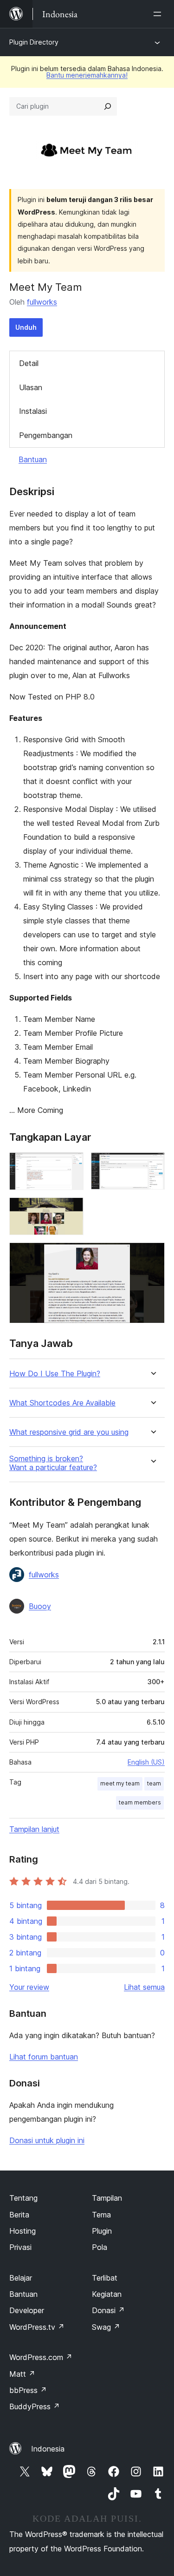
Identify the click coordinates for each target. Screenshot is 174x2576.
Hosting (23, 2231)
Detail (29, 363)
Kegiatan (107, 2294)
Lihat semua (144, 1987)
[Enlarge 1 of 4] (71, 1165)
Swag (106, 2327)
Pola (100, 2247)
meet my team (120, 1783)
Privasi (20, 2247)
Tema (101, 2215)
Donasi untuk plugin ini (47, 2140)
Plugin (102, 2231)
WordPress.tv (37, 2327)
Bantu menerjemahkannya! (87, 75)
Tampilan (107, 2198)
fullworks (42, 302)
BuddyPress (35, 2406)
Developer (27, 2310)
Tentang (23, 2198)
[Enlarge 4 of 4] (152, 1255)
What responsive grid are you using (69, 1432)
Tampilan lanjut (34, 1829)
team (154, 1783)
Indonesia (48, 2449)
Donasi (108, 2310)
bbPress (28, 2390)
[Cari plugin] (108, 106)
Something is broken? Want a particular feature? (53, 1463)
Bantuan (33, 459)
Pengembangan (46, 435)
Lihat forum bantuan (44, 2057)
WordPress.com (41, 2357)
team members (140, 1802)
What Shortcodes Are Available (62, 1403)
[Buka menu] (159, 14)
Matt (22, 2374)
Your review (29, 1987)
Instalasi (33, 411)
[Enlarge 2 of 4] (152, 1165)
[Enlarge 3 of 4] (71, 1210)
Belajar (21, 2278)
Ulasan (31, 387)
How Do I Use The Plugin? (55, 1374)
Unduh (26, 327)
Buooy (40, 1606)
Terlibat (105, 2278)
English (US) (146, 1762)
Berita (19, 2215)
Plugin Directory (34, 42)
